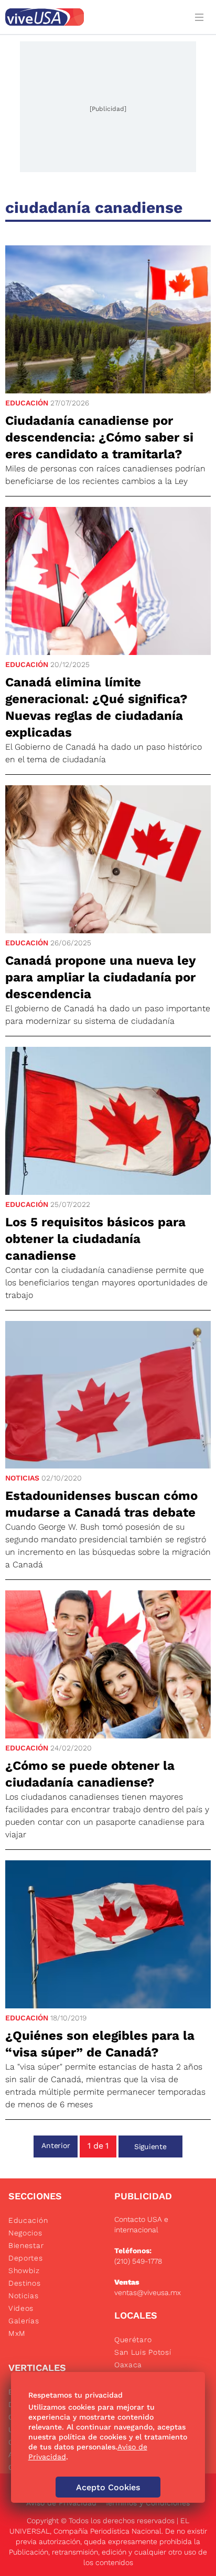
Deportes (26, 2258)
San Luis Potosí (143, 2352)
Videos (21, 2308)
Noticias (22, 1478)
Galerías (24, 2321)
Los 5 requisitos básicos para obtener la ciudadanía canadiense (95, 1239)
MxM (17, 2333)
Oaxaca (128, 2365)
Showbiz (24, 2270)
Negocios (25, 2233)
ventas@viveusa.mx (148, 2292)
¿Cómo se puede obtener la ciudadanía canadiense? (90, 1774)
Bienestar (26, 2245)
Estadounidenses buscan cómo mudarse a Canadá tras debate (101, 1504)
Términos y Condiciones (147, 2503)
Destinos (25, 2283)
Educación (27, 403)
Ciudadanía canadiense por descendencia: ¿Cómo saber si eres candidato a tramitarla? (99, 437)
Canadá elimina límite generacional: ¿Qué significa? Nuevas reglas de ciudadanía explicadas (96, 707)
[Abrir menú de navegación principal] (201, 17)
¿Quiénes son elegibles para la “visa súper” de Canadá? (100, 2044)
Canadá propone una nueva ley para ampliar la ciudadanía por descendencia (100, 977)
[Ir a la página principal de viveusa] (93, 17)
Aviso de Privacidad (61, 2503)
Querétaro (133, 2340)
